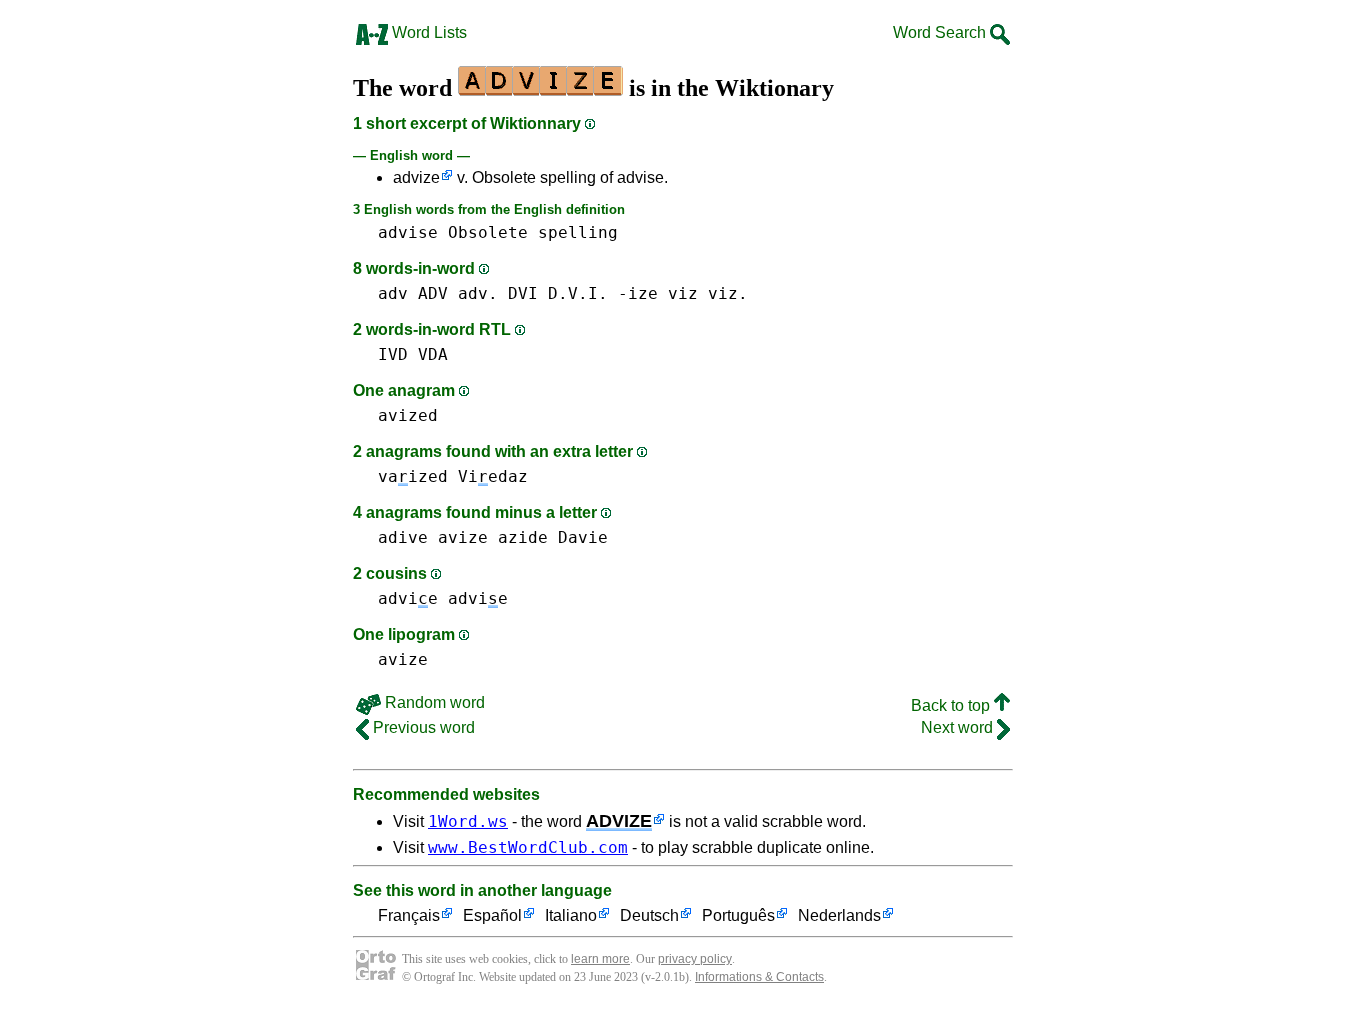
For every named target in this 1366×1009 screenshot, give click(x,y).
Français (409, 915)
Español (492, 915)
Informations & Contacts (759, 977)
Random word (433, 702)
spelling (578, 232)
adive (403, 537)
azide (523, 537)
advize (416, 177)
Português (738, 915)
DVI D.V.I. (558, 293)
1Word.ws (468, 821)
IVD (393, 354)
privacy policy (695, 959)
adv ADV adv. (438, 293)
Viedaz (493, 476)
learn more (600, 959)
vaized (413, 476)
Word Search (941, 32)
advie (408, 598)
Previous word (422, 727)
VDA (433, 354)
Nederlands (839, 915)
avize (463, 537)
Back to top (952, 705)
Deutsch (649, 915)
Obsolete (488, 232)
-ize (638, 293)
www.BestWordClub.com (528, 847)
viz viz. (708, 293)
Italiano (571, 915)
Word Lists (427, 32)
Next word (959, 727)
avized (408, 415)
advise (408, 232)
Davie (583, 537)
